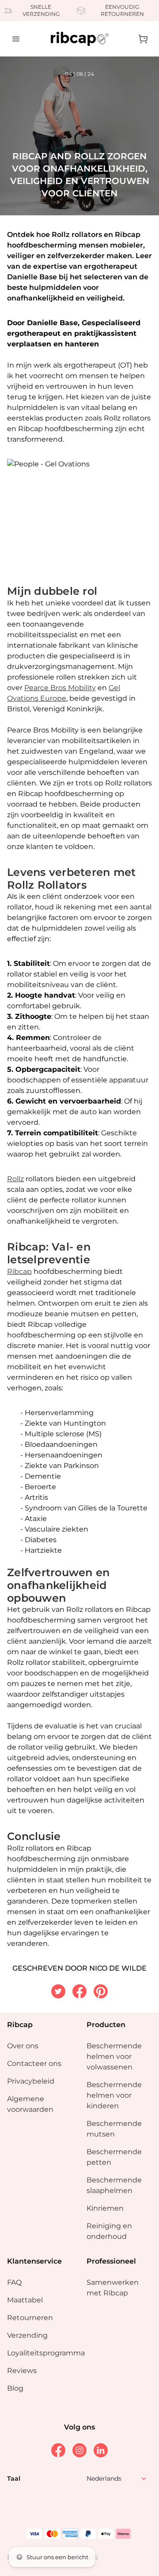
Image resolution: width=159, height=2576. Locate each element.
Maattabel (25, 2300)
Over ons (23, 2046)
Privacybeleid (31, 2081)
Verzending (27, 2335)
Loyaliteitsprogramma (46, 2353)
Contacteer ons (34, 2063)
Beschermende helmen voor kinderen (114, 2095)
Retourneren (30, 2318)
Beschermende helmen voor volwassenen (114, 2056)
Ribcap (19, 1271)
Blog (15, 2388)
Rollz (15, 1179)
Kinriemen (105, 2208)
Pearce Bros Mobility (60, 688)
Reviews (22, 2371)
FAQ (14, 2282)
